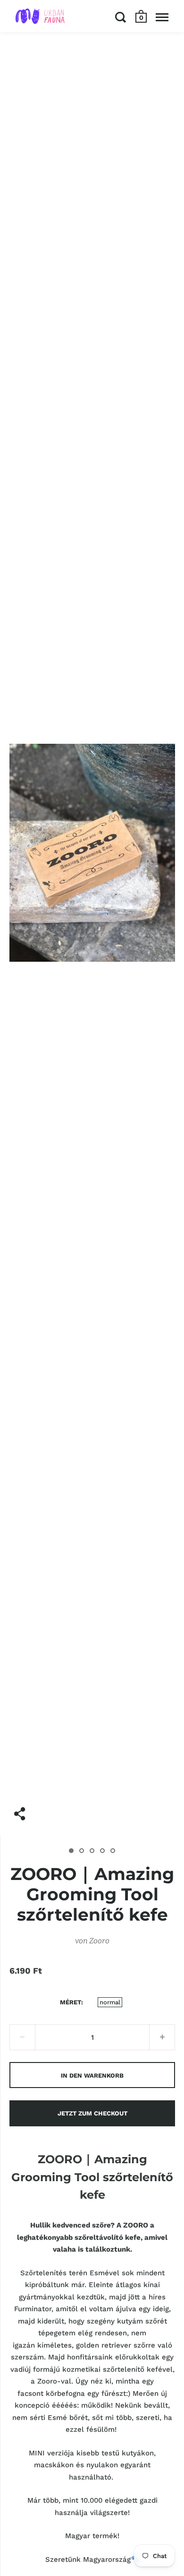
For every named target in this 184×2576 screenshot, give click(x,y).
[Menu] (162, 17)
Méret (71, 2002)
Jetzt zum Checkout (92, 2113)
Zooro (99, 1941)
